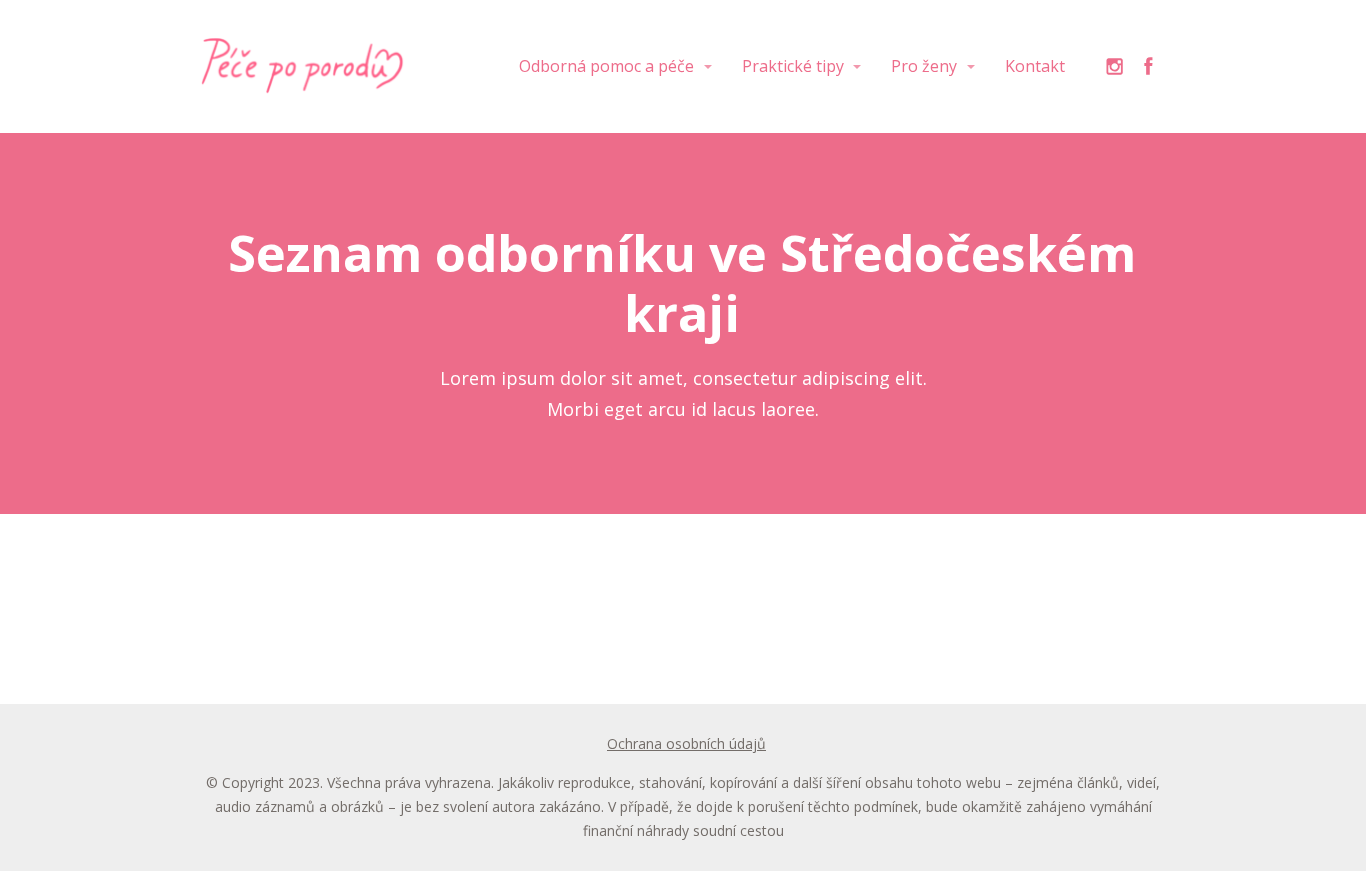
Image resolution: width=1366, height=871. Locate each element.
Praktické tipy (793, 66)
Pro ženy (924, 66)
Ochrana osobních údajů (686, 743)
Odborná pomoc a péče (606, 66)
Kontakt (1035, 66)
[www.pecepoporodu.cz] (303, 66)
